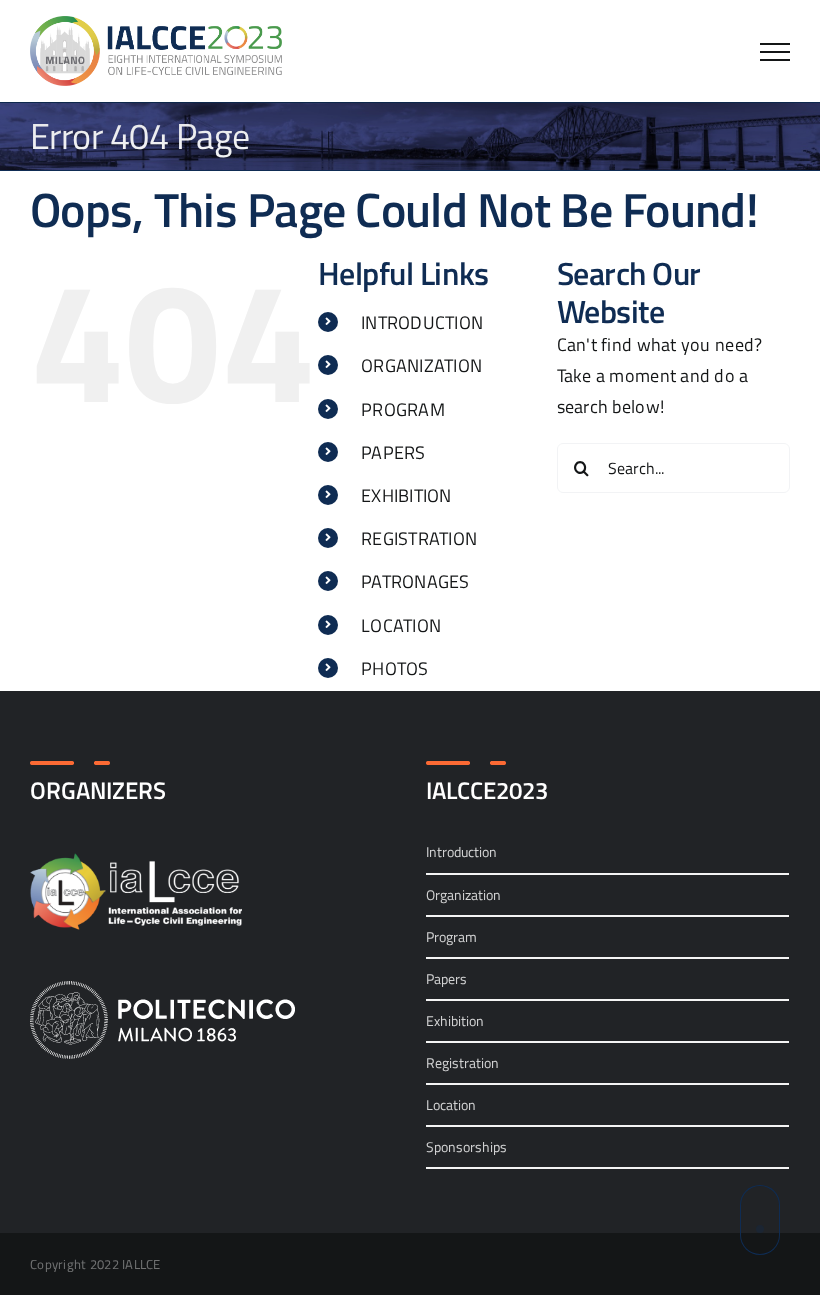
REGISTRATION (419, 538)
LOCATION (401, 625)
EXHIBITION (406, 495)
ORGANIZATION (421, 365)
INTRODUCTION (422, 322)
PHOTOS (395, 668)
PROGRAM (403, 409)
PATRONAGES (415, 581)
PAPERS (393, 452)
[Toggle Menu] (775, 52)
